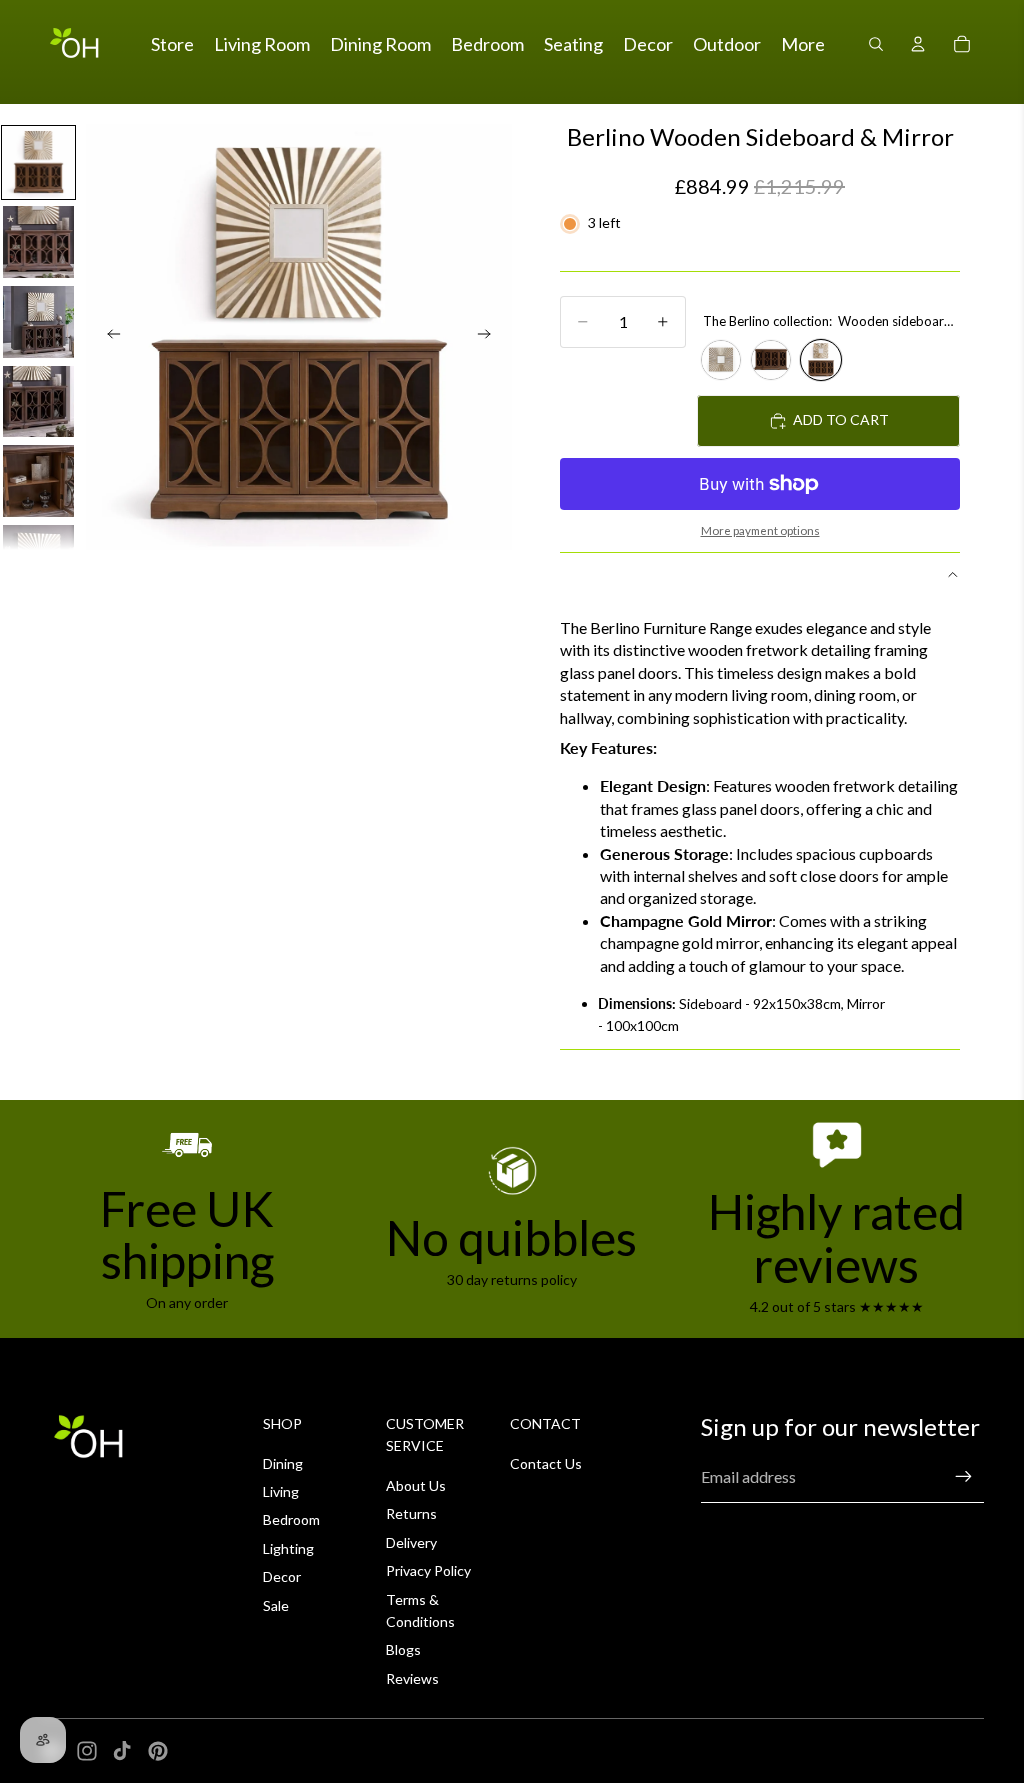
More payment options (760, 530)
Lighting (288, 1548)
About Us (416, 1485)
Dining (283, 1463)
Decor (282, 1576)
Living (281, 1491)
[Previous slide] (108, 337)
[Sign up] (964, 1477)
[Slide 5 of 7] (39, 481)
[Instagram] (87, 1751)
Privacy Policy (428, 1570)
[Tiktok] (122, 1751)
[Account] (918, 44)
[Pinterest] (158, 1751)
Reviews (412, 1678)
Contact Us (546, 1463)
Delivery (411, 1542)
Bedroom (291, 1519)
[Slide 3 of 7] (39, 322)
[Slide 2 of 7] (39, 242)
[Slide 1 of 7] (39, 163)
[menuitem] (803, 44)
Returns (411, 1513)
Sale (276, 1605)
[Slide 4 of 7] (39, 402)
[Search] (876, 44)
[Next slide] (490, 337)
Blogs (403, 1649)
